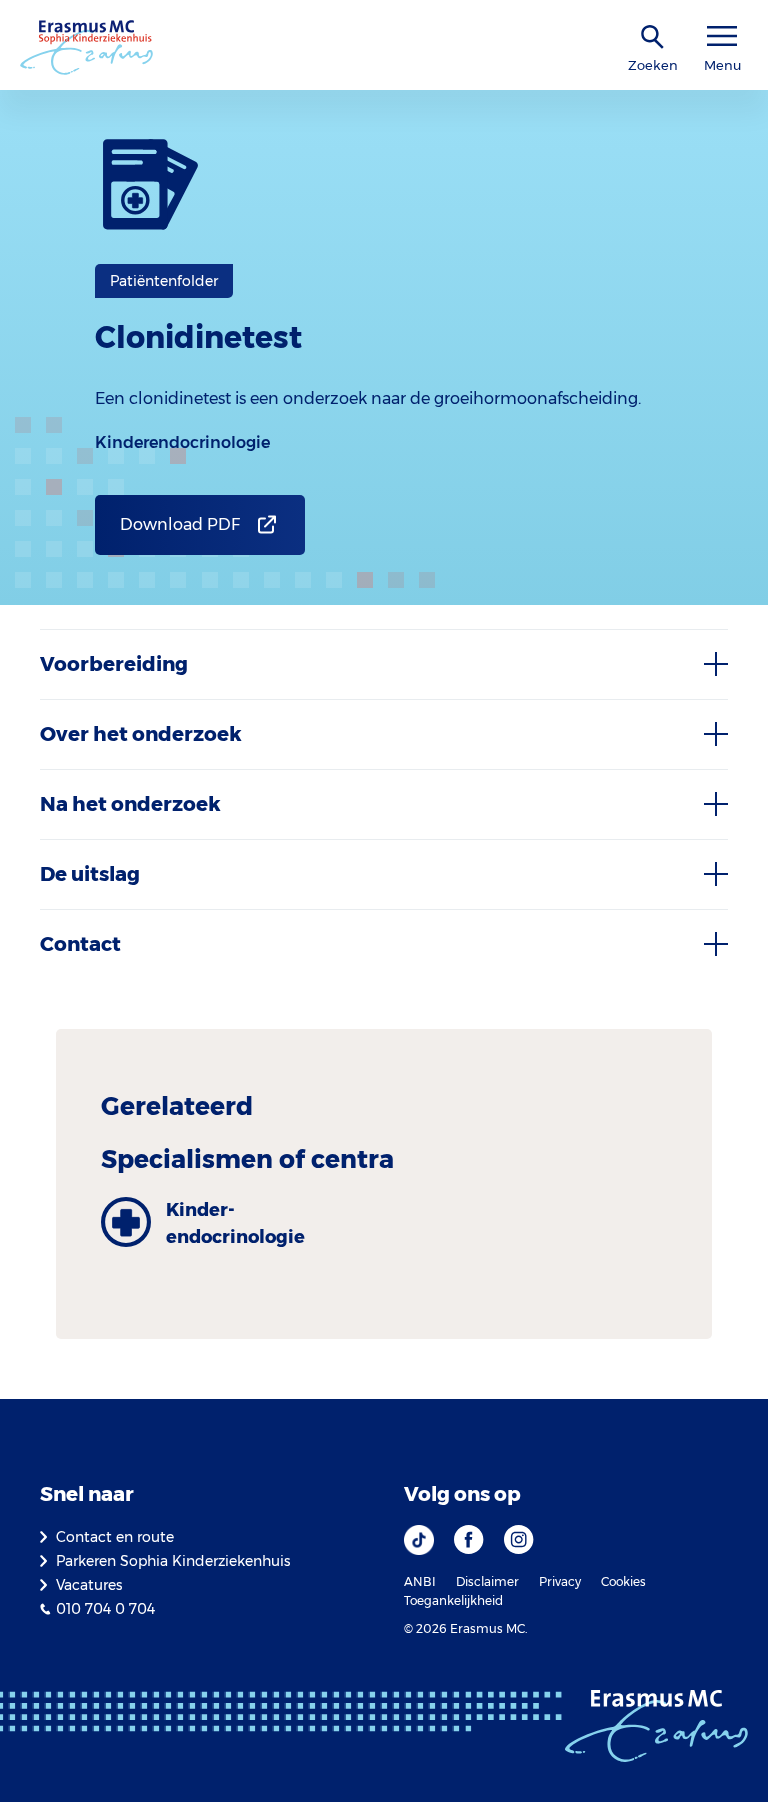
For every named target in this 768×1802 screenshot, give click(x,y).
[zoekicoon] (653, 37)
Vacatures (89, 1585)
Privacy (560, 1581)
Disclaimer (487, 1581)
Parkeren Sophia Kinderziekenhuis (173, 1561)
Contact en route (115, 1537)
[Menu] (722, 36)
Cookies (623, 1581)
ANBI (420, 1581)
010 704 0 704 (105, 1609)
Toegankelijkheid (453, 1600)
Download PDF (180, 524)
